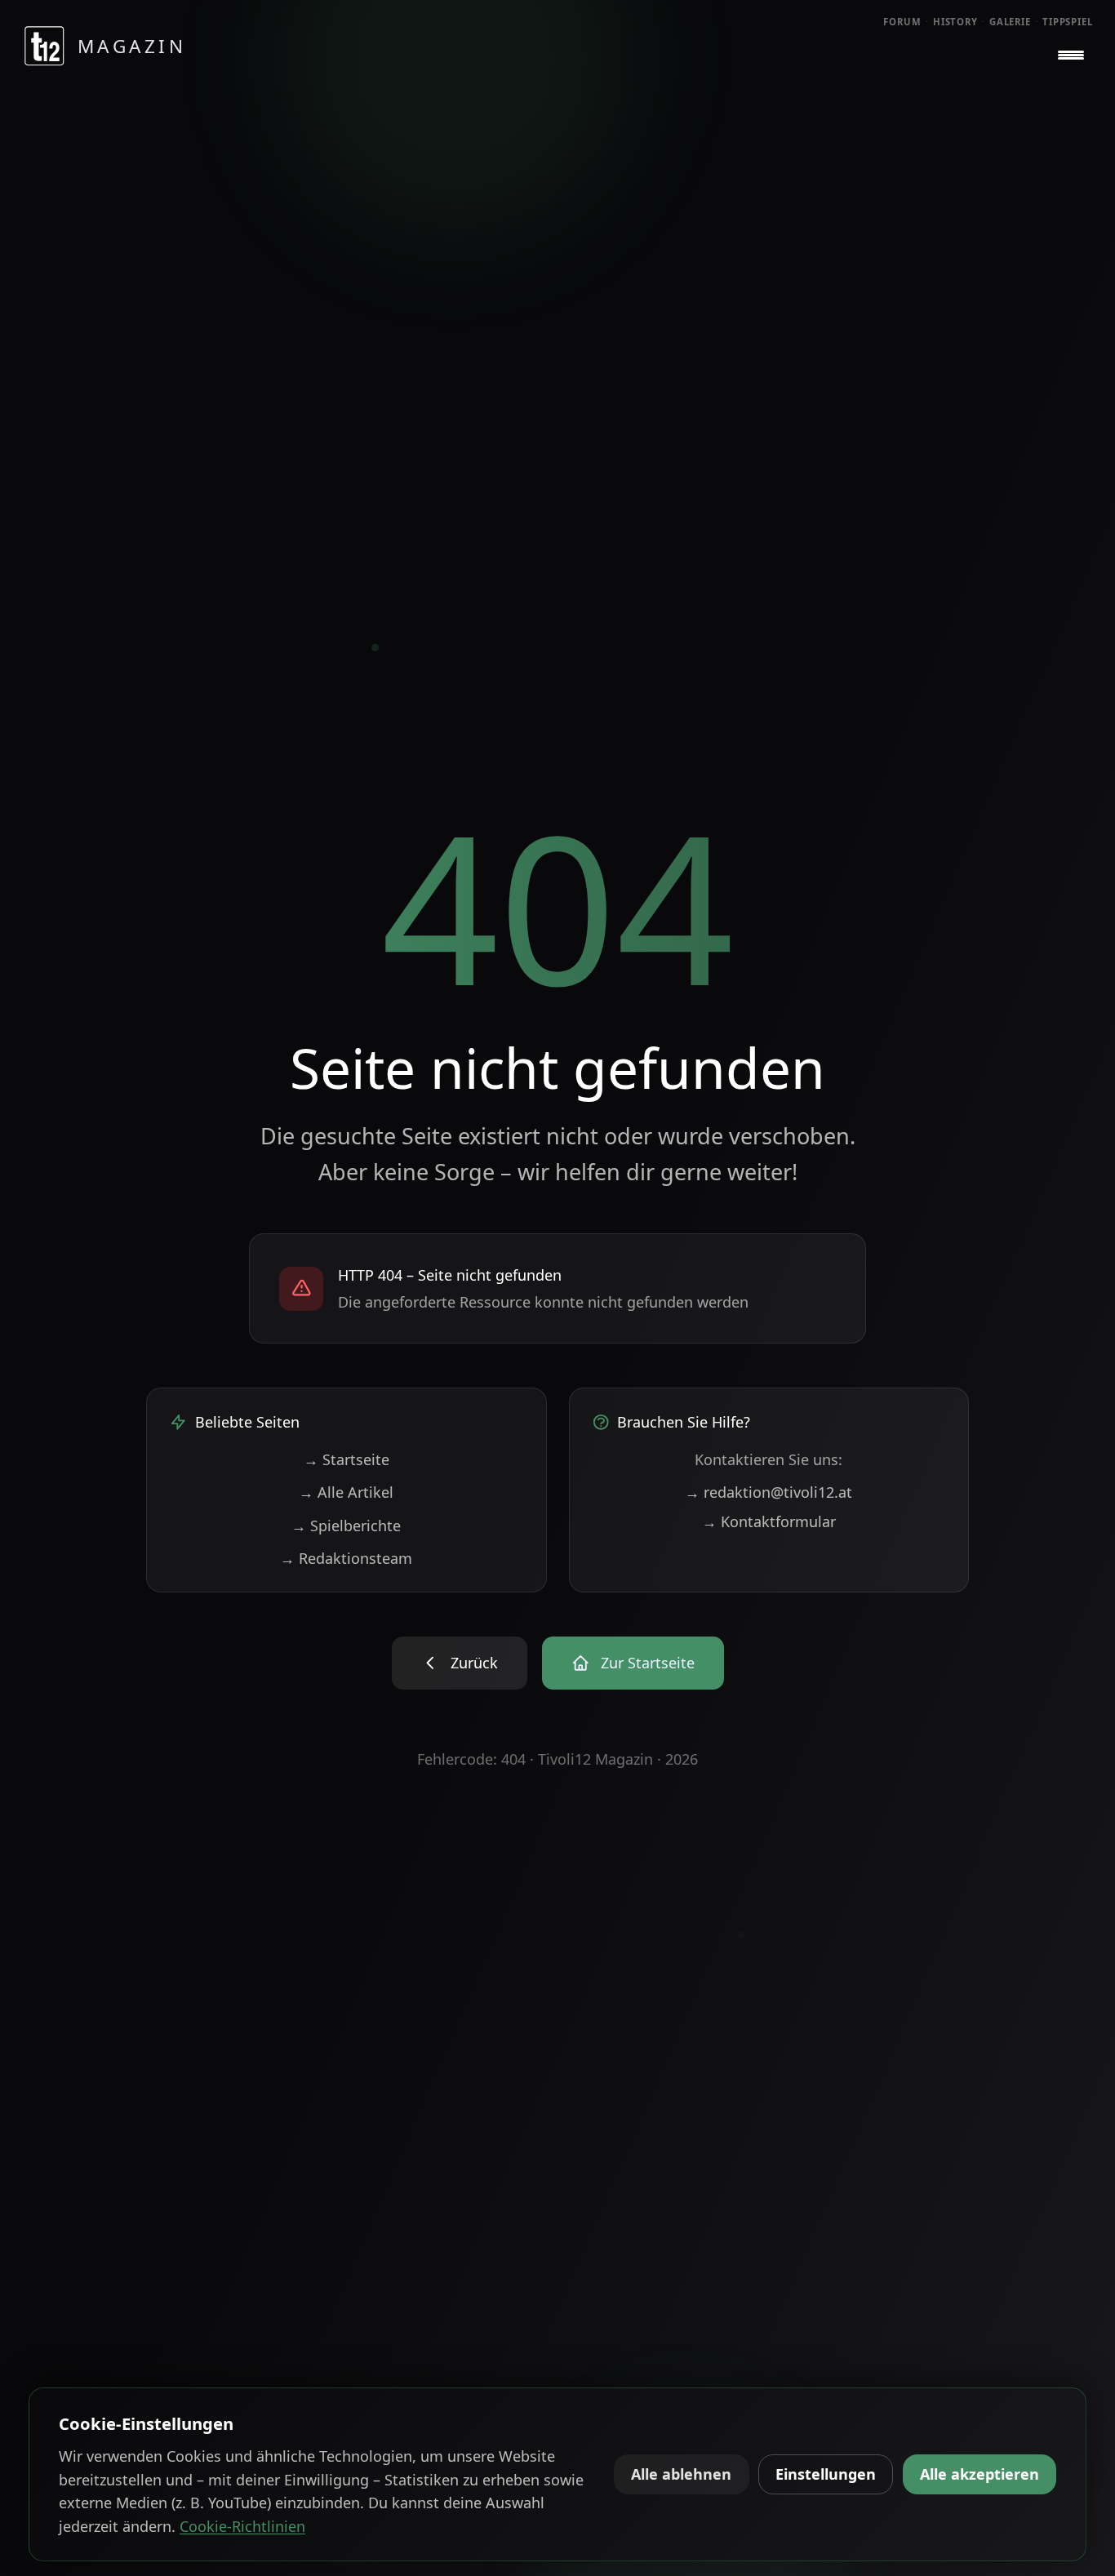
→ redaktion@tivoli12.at (769, 1492)
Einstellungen (826, 2474)
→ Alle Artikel (346, 1492)
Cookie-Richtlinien (242, 2526)
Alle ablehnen (681, 2474)
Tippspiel (1068, 22)
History (955, 22)
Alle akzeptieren (980, 2474)
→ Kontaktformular (769, 1521)
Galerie (1010, 22)
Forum (902, 22)
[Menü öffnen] (1071, 56)
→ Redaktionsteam (346, 1558)
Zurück (474, 1663)
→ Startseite (346, 1459)
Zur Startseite (648, 1663)
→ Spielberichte (346, 1526)
